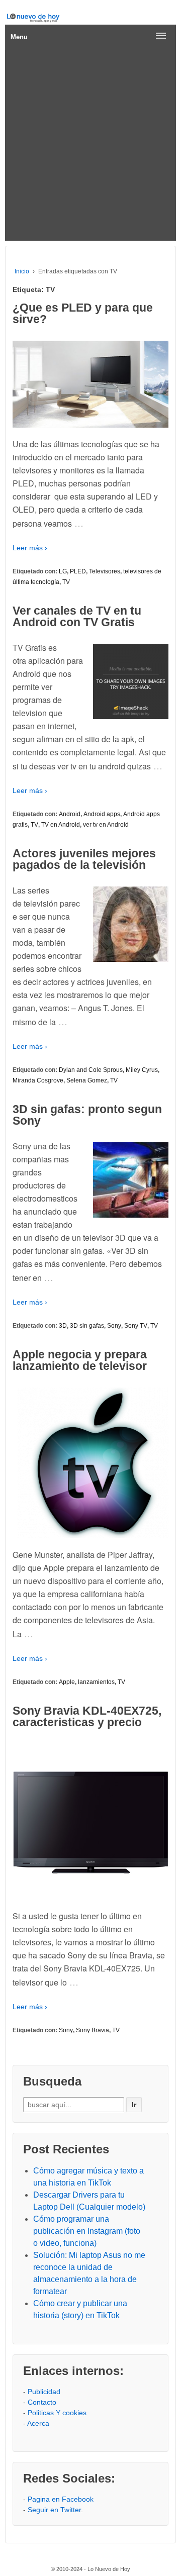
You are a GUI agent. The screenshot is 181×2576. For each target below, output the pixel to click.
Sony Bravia (93, 2030)
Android (70, 814)
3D (63, 1326)
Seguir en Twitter (54, 2510)
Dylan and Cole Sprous (91, 1070)
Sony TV (136, 1326)
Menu (19, 37)
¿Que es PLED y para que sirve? (83, 313)
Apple (67, 1682)
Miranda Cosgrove (38, 1080)
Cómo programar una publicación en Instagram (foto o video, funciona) (87, 2231)
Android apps (102, 814)
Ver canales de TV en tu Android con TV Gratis (77, 616)
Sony (114, 1326)
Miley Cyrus (142, 1070)
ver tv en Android (106, 825)
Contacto (42, 2402)
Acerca (38, 2423)
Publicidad (44, 2392)
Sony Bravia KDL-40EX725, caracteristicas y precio (87, 1716)
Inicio (22, 271)
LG (63, 571)
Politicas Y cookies (57, 2413)
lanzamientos (96, 1682)
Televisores (105, 571)
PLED (78, 571)
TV (66, 582)
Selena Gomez (87, 1080)
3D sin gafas (87, 1326)
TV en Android (61, 825)
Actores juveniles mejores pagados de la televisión (84, 859)
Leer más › (30, 548)
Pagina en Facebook (61, 2499)
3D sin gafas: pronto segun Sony (87, 1115)
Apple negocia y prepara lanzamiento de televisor (80, 1360)
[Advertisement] (90, 145)
